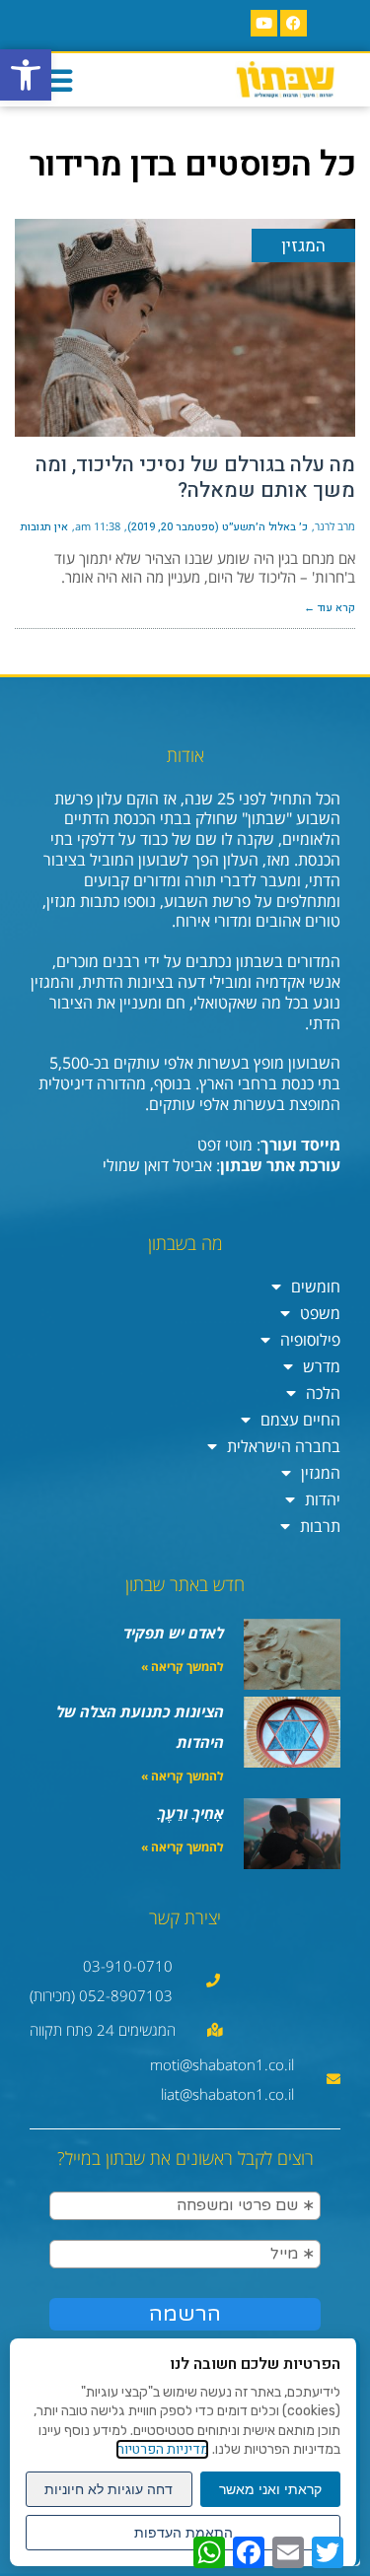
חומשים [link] (316, 1287)
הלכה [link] (323, 1393)
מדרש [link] (322, 1366)
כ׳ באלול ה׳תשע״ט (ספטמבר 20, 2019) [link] (218, 527)
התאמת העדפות (184, 2533)
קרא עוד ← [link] (330, 608)
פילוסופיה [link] (310, 1340)
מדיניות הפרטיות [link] (162, 2449)
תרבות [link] (320, 1526)
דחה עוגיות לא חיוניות (109, 2489)
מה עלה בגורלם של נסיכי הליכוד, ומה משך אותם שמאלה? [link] (195, 478)
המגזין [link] (321, 1473)
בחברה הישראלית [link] (284, 1446)
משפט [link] (320, 1313)
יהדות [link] (323, 1499)
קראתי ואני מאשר (270, 2489)
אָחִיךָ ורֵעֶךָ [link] (191, 1813)
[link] (26, 75)
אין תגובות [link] (44, 527)
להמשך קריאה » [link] (183, 1667)
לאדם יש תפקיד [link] (174, 1633)
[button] (56, 80)
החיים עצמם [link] (300, 1420)
